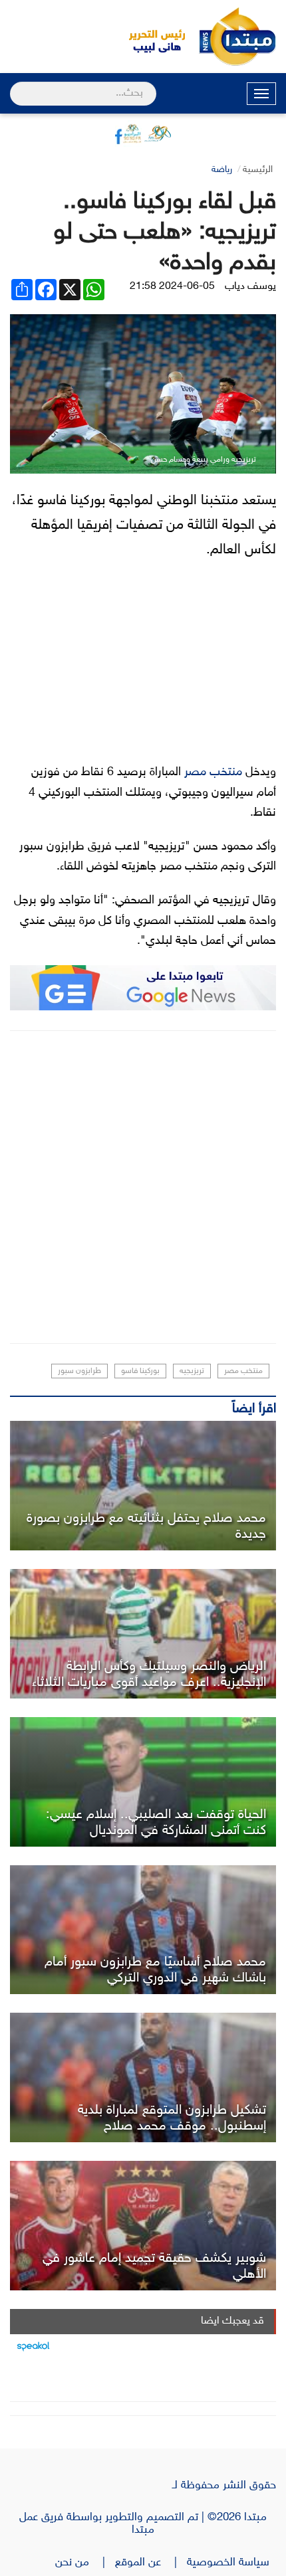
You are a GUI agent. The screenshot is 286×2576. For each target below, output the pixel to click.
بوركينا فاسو (140, 1371)
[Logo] (150, 37)
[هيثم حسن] (143, 1634)
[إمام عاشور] (143, 2226)
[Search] (16, 85)
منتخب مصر (213, 773)
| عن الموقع (151, 2563)
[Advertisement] (143, 1187)
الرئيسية (258, 170)
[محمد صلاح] (143, 1486)
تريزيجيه (192, 1371)
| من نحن (85, 2563)
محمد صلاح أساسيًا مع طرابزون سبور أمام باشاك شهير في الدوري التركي (155, 1970)
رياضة (222, 170)
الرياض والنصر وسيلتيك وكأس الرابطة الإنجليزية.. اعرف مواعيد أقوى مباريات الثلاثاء (149, 1675)
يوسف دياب (250, 287)
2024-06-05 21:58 (172, 287)
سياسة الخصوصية (231, 2563)
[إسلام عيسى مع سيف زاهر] (143, 1782)
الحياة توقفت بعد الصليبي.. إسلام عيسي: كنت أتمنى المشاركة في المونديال (156, 1823)
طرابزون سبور (79, 1371)
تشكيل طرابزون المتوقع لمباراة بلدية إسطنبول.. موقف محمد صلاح (172, 2118)
